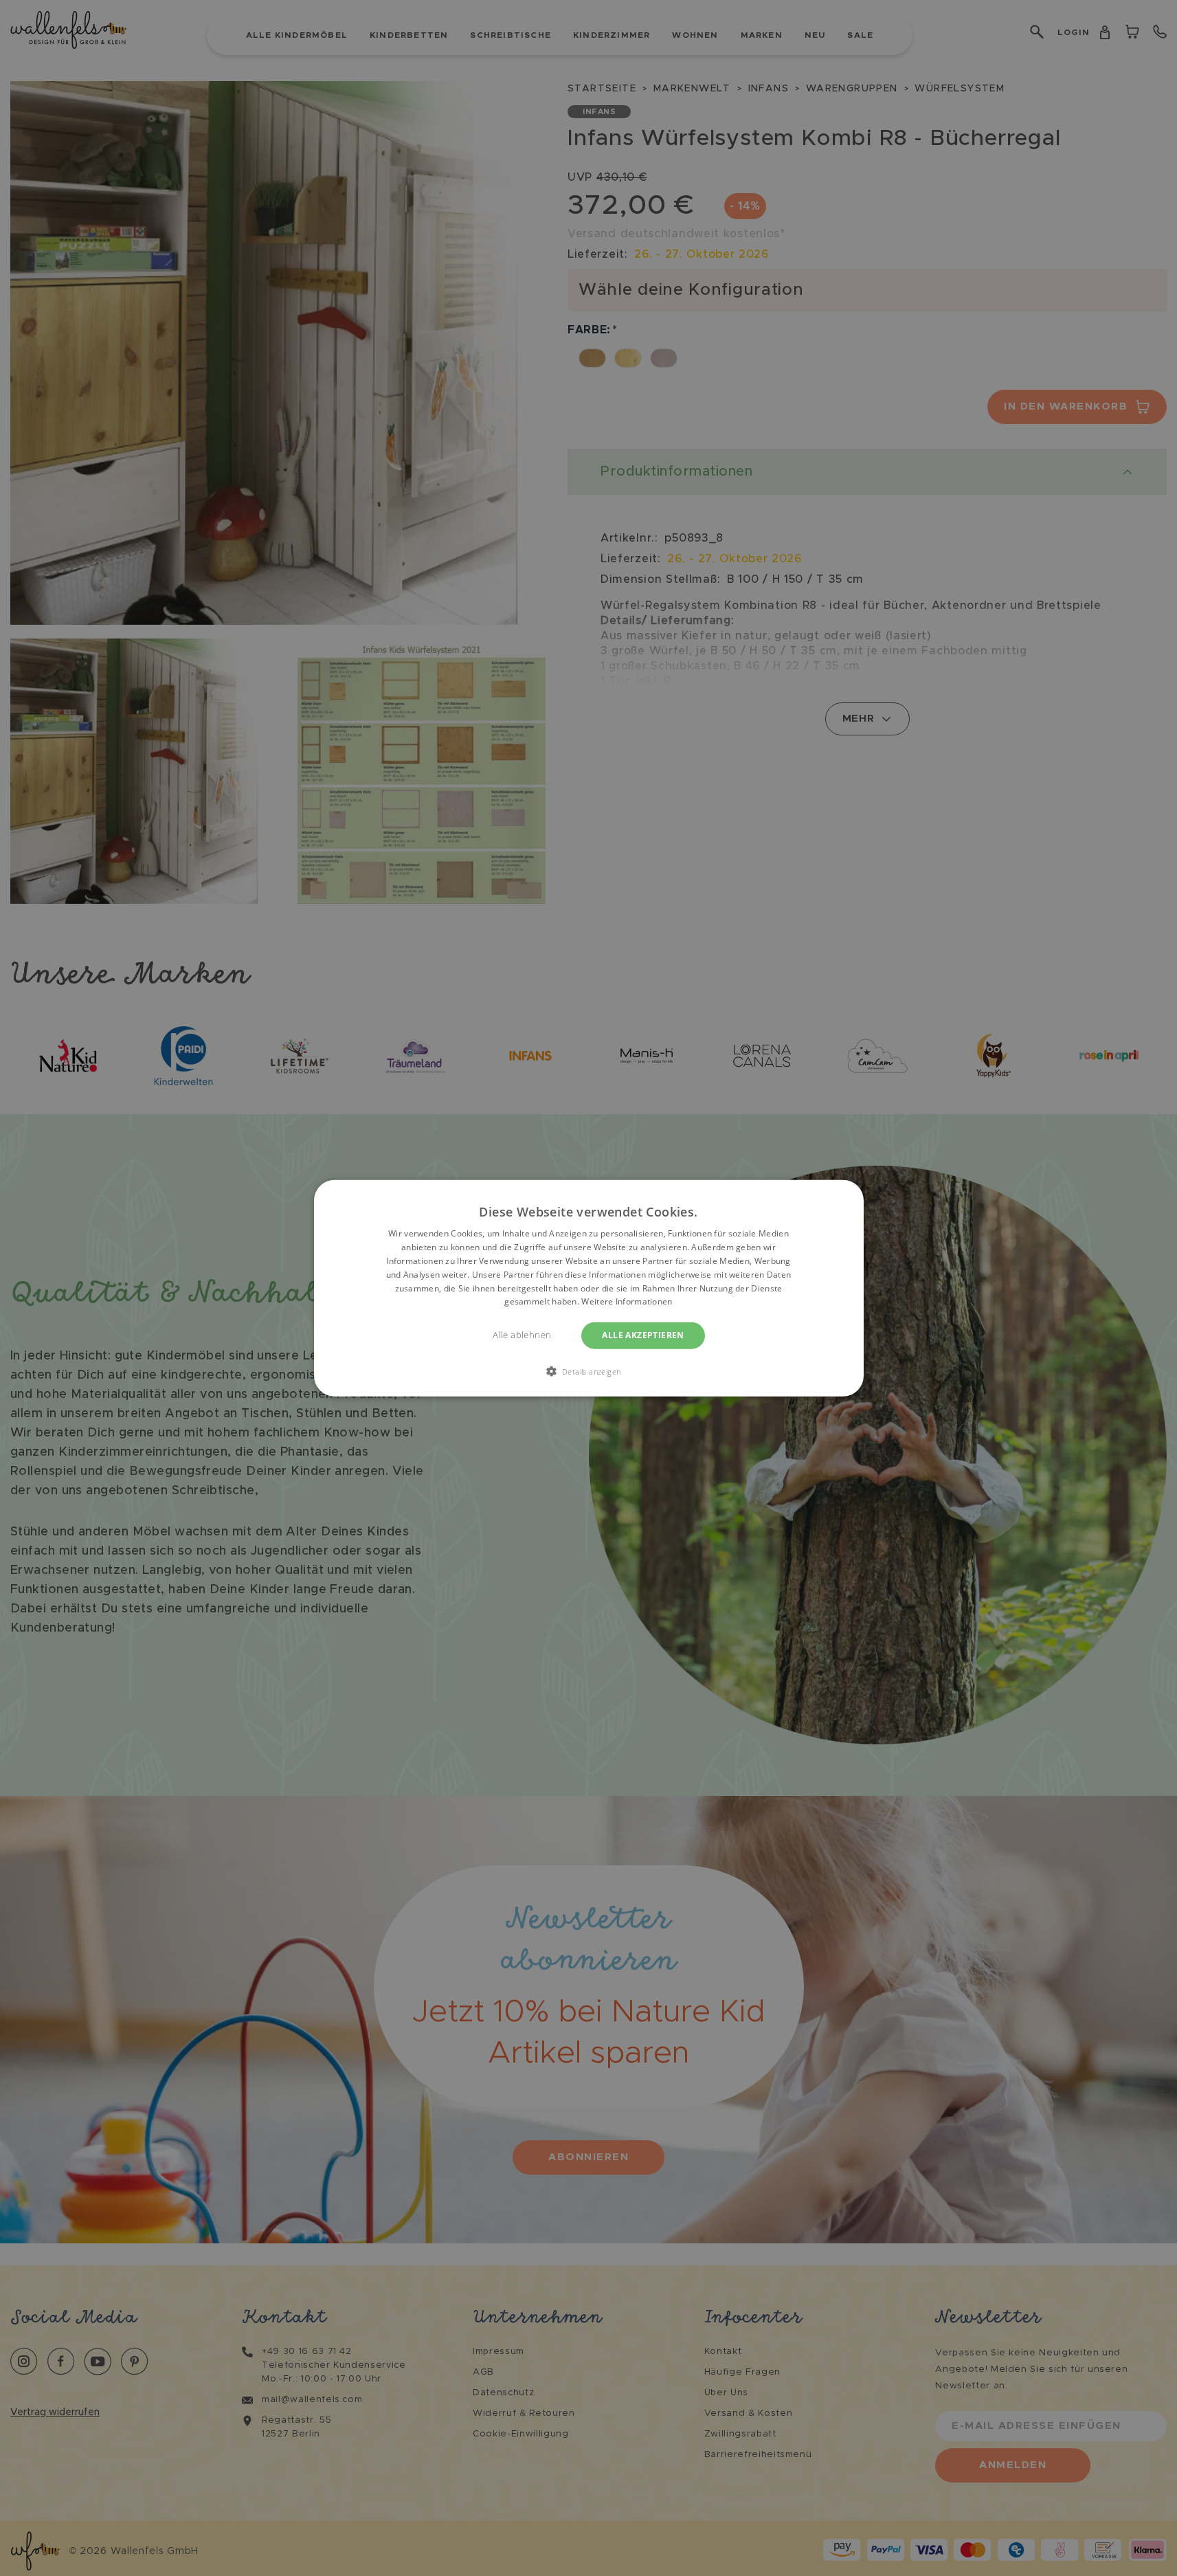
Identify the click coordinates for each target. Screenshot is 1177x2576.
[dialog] (589, 1288)
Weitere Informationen (627, 1301)
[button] (589, 1370)
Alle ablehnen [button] (522, 1335)
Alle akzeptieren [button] (643, 1335)
